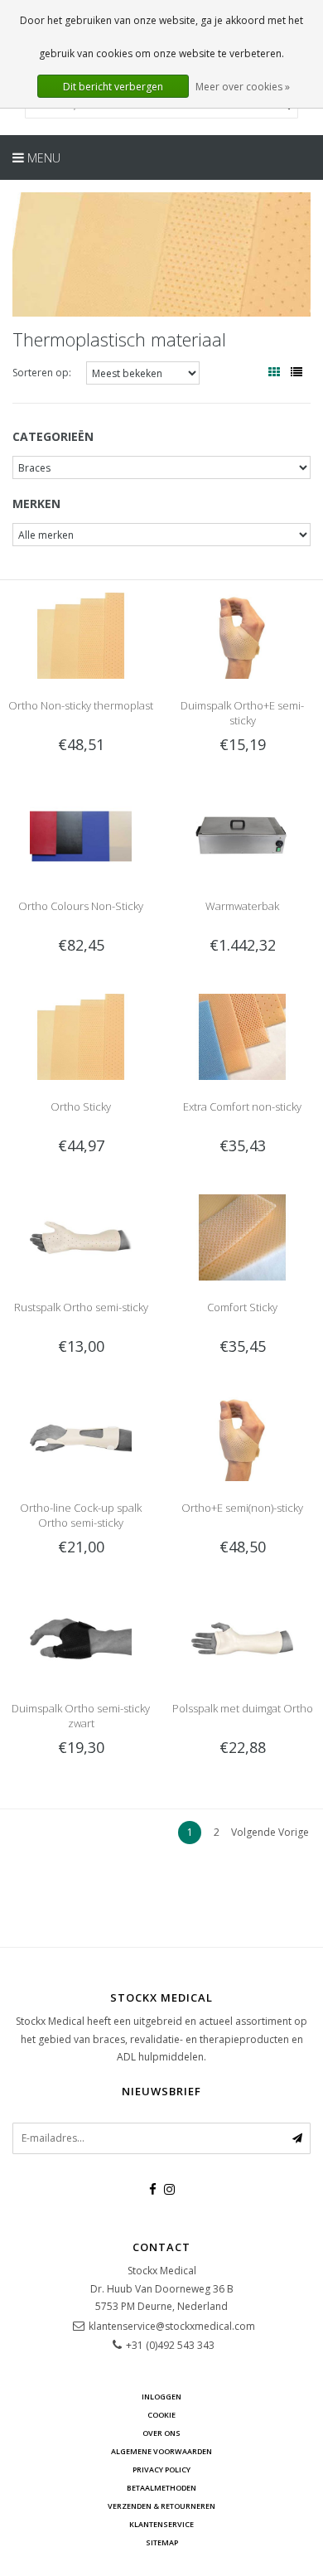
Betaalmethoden (161, 2488)
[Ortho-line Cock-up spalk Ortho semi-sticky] (80, 1437)
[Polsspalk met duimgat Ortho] (242, 1637)
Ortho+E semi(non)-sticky (242, 1508)
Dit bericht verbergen (113, 87)
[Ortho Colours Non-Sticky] (80, 835)
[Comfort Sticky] (242, 1236)
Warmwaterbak (242, 906)
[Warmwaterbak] (242, 835)
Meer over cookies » (243, 87)
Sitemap (162, 2542)
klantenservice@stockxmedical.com (172, 2326)
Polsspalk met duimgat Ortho (243, 1708)
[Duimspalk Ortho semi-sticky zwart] (80, 1637)
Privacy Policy (161, 2469)
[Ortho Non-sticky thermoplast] (80, 634)
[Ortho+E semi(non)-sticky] (242, 1437)
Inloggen (161, 2397)
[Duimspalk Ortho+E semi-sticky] (242, 634)
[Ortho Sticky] (80, 1036)
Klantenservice (161, 2524)
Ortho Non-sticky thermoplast (81, 705)
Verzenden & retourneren (161, 2506)
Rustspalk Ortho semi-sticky (81, 1307)
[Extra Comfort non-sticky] (242, 1036)
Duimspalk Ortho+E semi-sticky (242, 713)
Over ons (161, 2433)
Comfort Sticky (242, 1307)
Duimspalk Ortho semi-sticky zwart (81, 1716)
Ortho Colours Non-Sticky (81, 906)
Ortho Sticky (81, 1106)
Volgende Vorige (270, 1832)
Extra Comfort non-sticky (242, 1106)
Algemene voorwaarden (161, 2451)
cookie (161, 2415)
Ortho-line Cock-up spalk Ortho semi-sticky (81, 1515)
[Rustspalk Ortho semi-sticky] (80, 1236)
